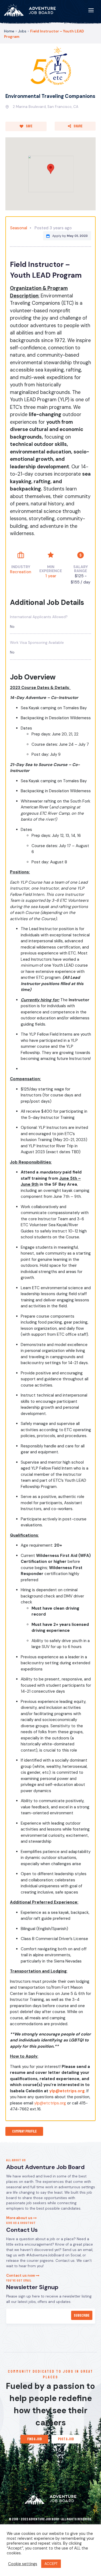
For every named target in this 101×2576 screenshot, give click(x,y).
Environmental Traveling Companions (50, 96)
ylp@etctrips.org (67, 2091)
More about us (20, 2218)
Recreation (21, 572)
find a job (34, 2439)
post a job (66, 2439)
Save (29, 126)
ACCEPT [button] (51, 2564)
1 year (51, 576)
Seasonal (19, 228)
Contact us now (21, 2275)
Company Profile (24, 2131)
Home (9, 31)
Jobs (22, 31)
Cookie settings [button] (23, 2564)
